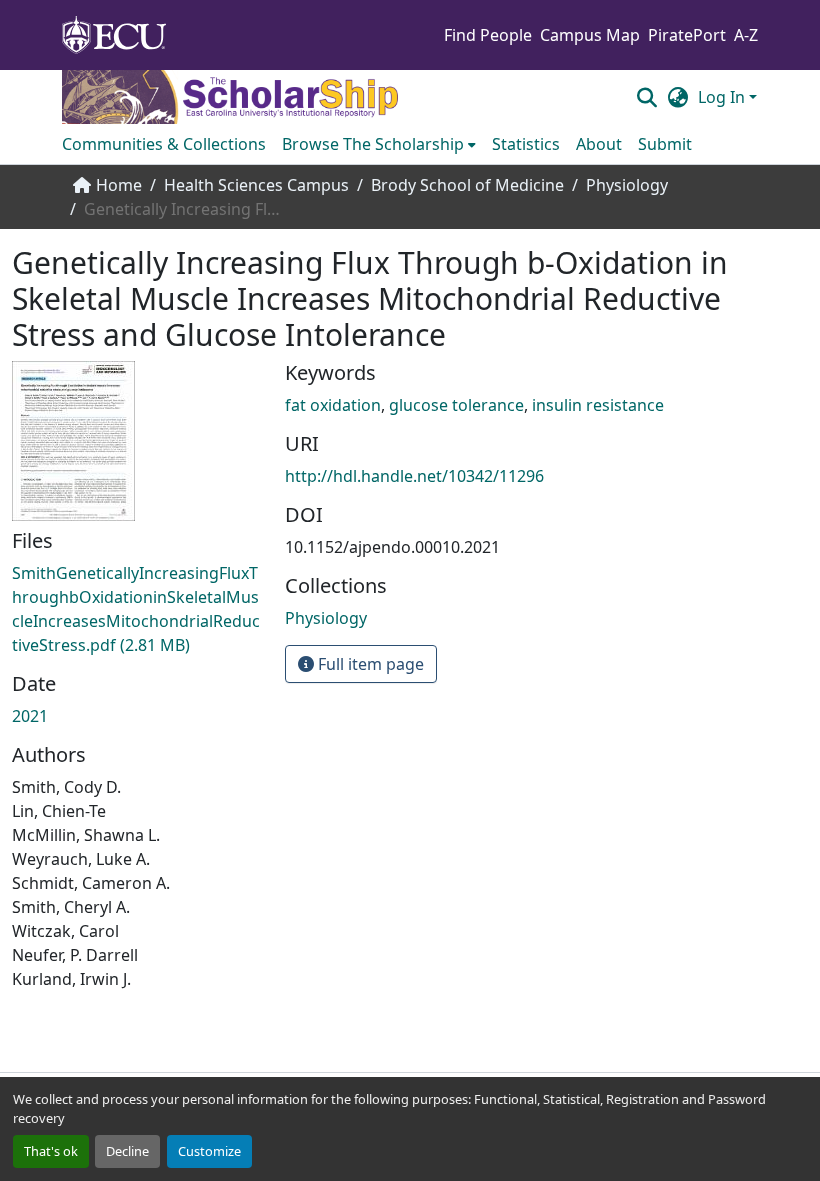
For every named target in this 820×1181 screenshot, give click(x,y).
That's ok (51, 1151)
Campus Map (590, 35)
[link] (136, 609)
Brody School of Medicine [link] (467, 185)
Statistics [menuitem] (526, 144)
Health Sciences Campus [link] (256, 185)
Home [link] (119, 185)
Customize (209, 1151)
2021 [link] (30, 716)
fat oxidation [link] (333, 405)
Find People (488, 35)
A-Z (746, 35)
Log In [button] (723, 97)
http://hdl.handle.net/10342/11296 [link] (414, 476)
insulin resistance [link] (598, 405)
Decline (127, 1151)
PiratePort (687, 35)
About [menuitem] (599, 144)
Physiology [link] (627, 185)
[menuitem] (379, 144)
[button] (646, 97)
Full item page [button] (369, 664)
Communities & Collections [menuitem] (164, 144)
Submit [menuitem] (665, 144)
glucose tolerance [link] (456, 405)
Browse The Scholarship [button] (373, 144)
